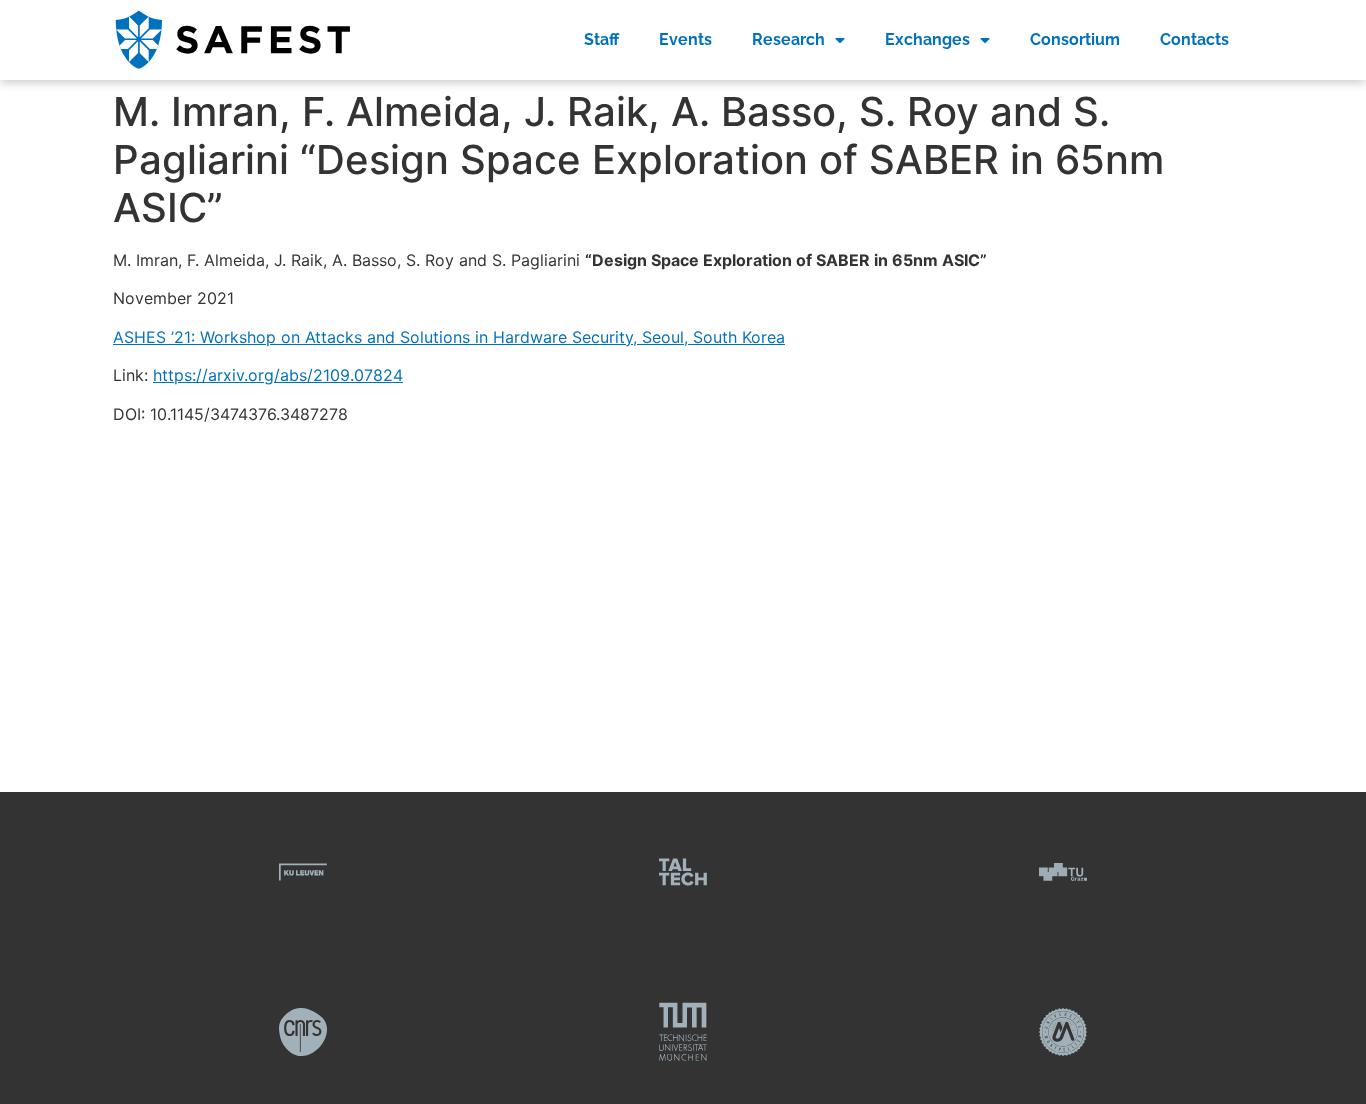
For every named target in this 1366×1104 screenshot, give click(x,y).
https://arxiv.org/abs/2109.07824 (278, 375)
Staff (601, 39)
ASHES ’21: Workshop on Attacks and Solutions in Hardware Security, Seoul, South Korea (449, 337)
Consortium (1075, 39)
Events (685, 39)
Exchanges (927, 39)
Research (788, 39)
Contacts (1194, 39)
